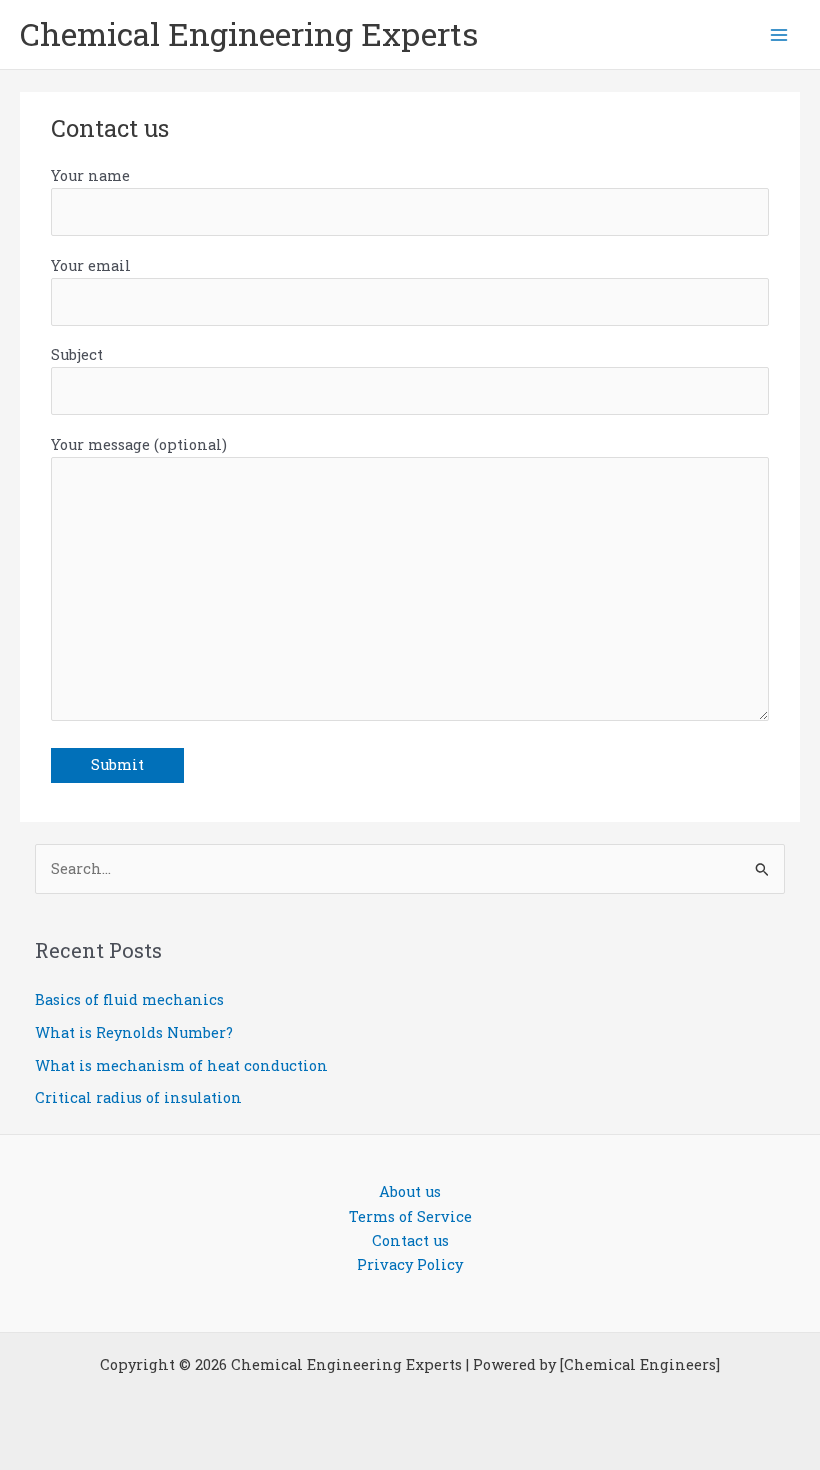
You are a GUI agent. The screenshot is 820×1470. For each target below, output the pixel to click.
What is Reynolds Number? (134, 1032)
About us (410, 1191)
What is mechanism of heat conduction (181, 1065)
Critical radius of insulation (138, 1097)
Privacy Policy (410, 1264)
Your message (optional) (139, 444)
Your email (91, 265)
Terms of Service (410, 1216)
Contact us (410, 1240)
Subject (77, 354)
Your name (90, 175)
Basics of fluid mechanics (129, 999)
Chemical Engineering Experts (249, 34)
